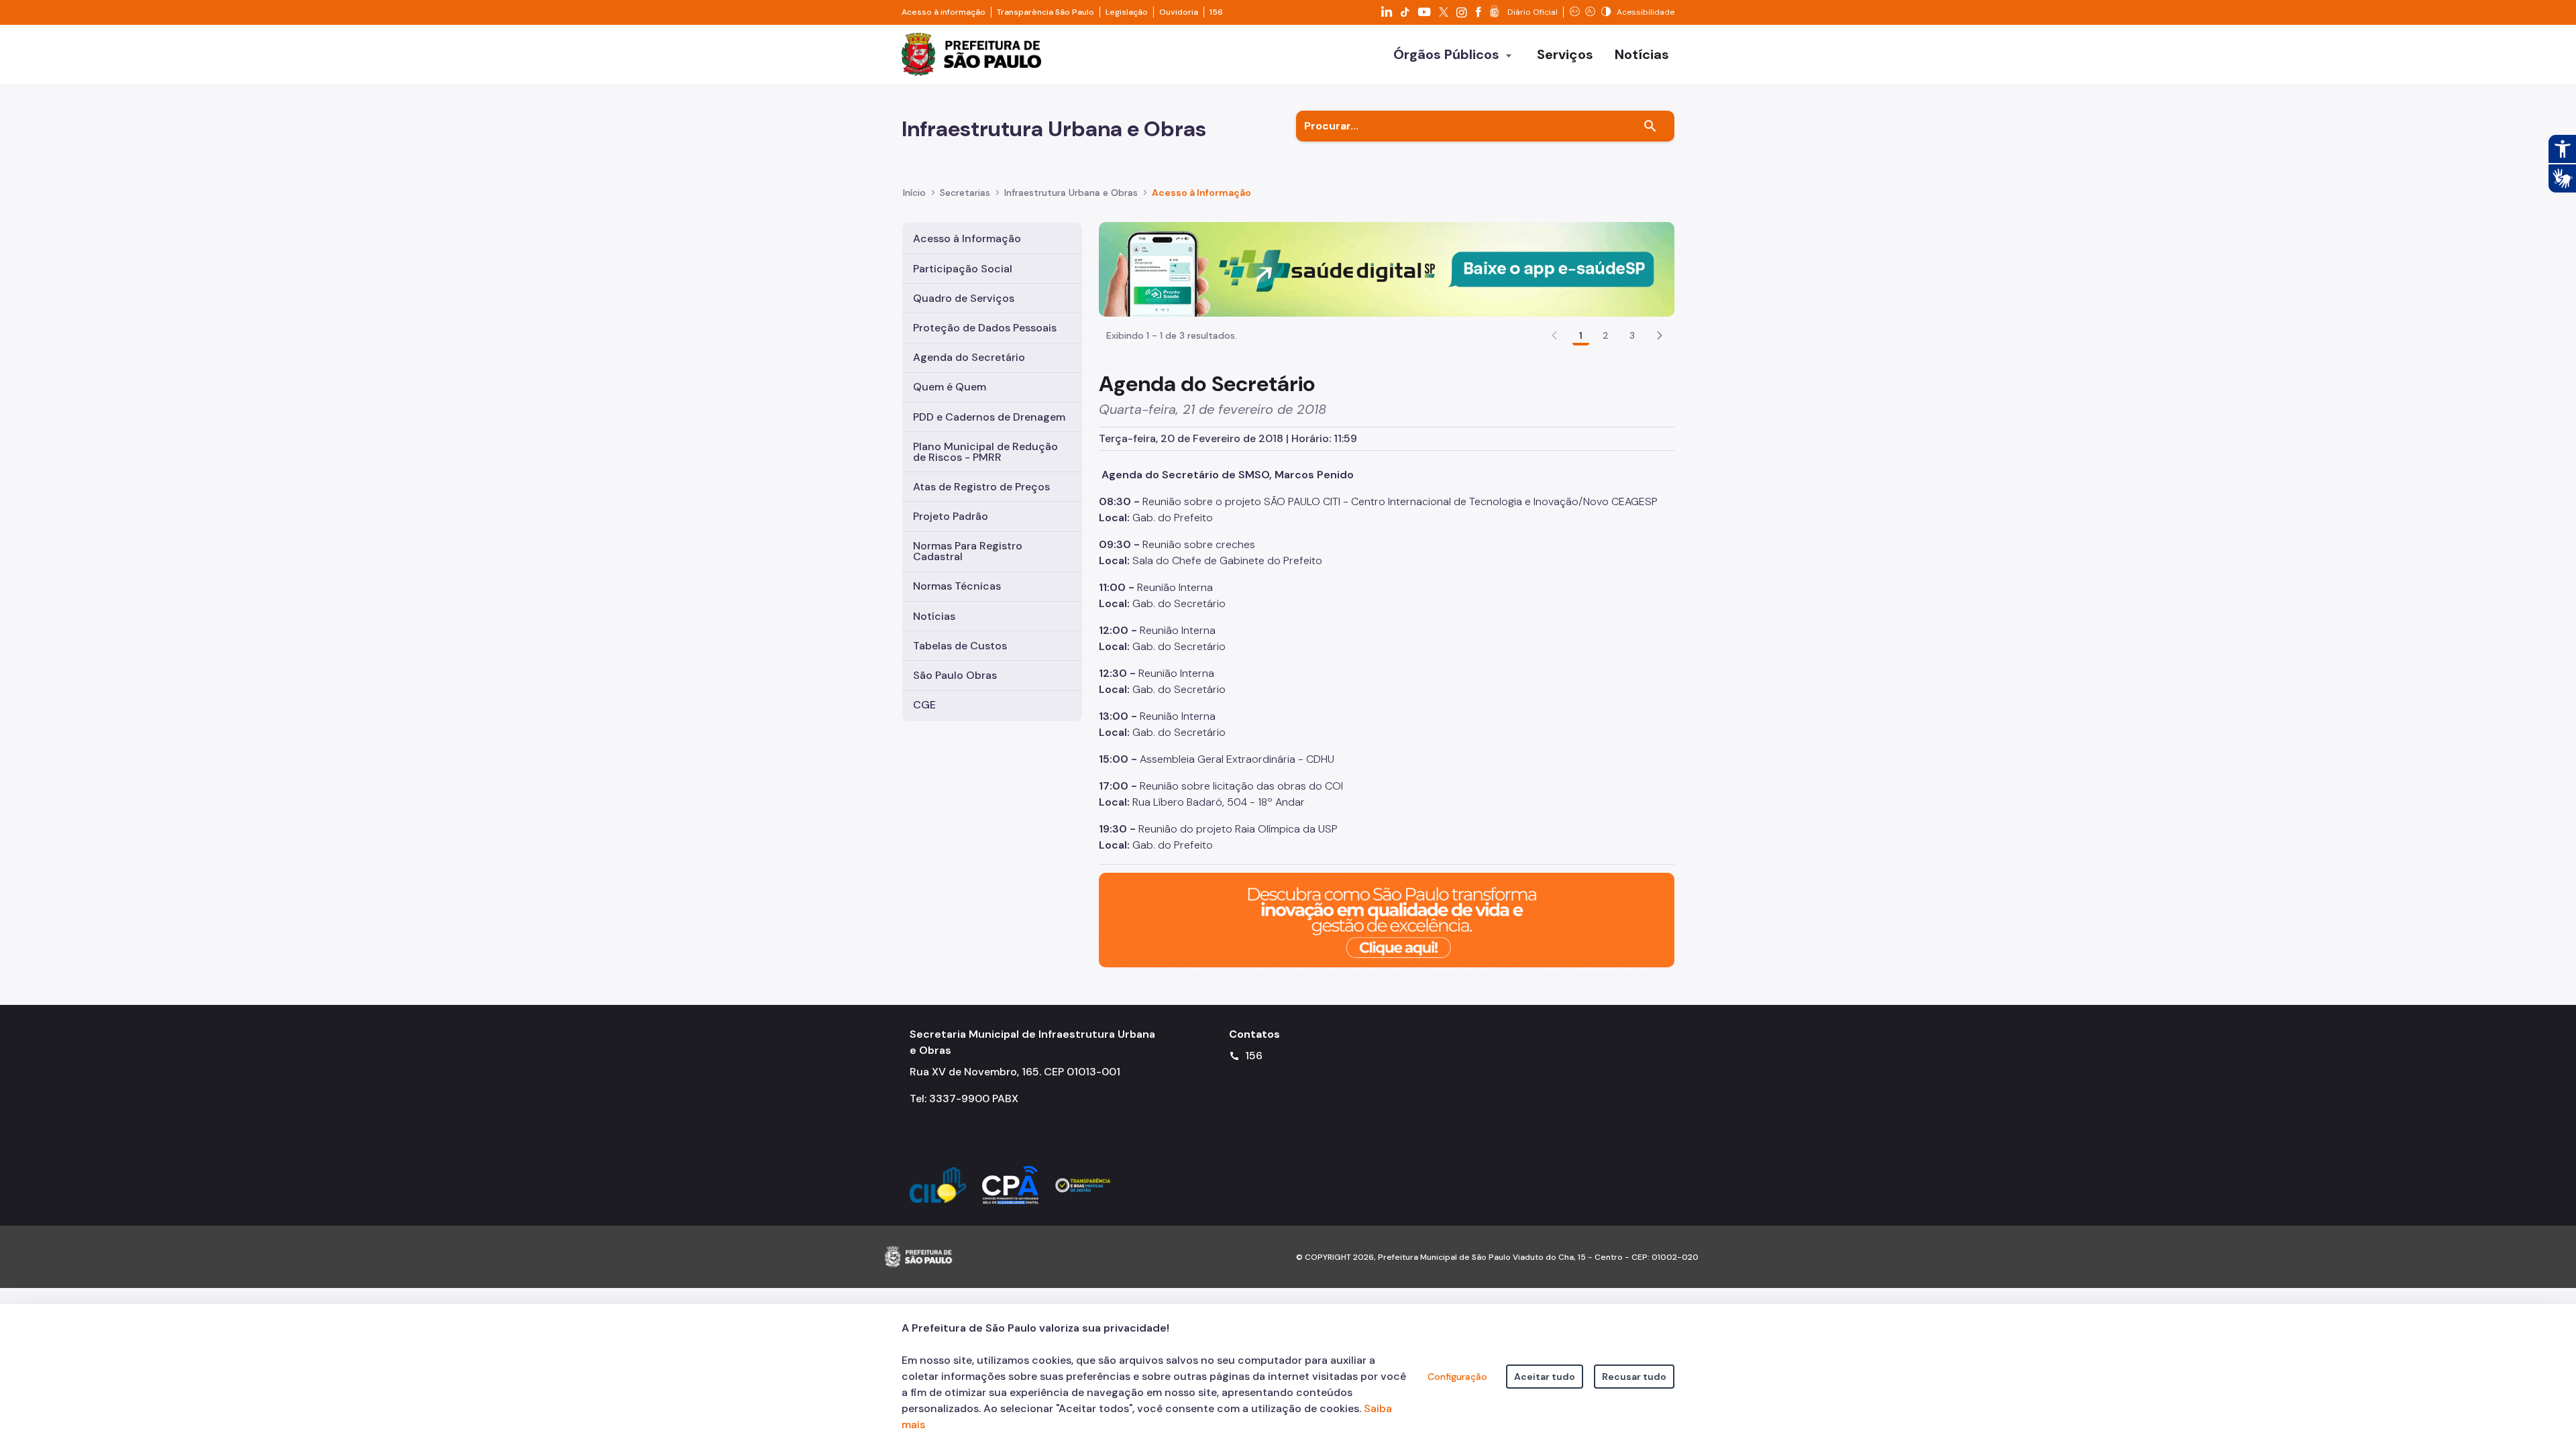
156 (1216, 12)
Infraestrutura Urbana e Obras (1071, 193)
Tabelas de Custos (960, 646)
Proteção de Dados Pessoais (985, 328)
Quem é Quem (950, 387)
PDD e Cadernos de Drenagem (989, 417)
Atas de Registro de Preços (981, 487)
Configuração (1457, 1377)
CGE (924, 705)
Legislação (1127, 12)
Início (914, 193)
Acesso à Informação (1201, 193)
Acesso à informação (944, 12)
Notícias (934, 616)
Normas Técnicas (957, 586)
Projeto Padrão (951, 516)
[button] (1660, 335)
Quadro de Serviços (964, 298)
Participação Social (963, 269)
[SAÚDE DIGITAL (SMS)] (1387, 269)
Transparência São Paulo (1045, 12)
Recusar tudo (1634, 1377)
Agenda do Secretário (969, 357)
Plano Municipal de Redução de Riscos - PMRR (985, 452)
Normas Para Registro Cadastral (968, 551)
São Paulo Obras (955, 675)
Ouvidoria (1179, 12)
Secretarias (965, 193)
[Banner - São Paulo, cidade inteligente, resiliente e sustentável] (1387, 919)
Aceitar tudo (1545, 1377)
